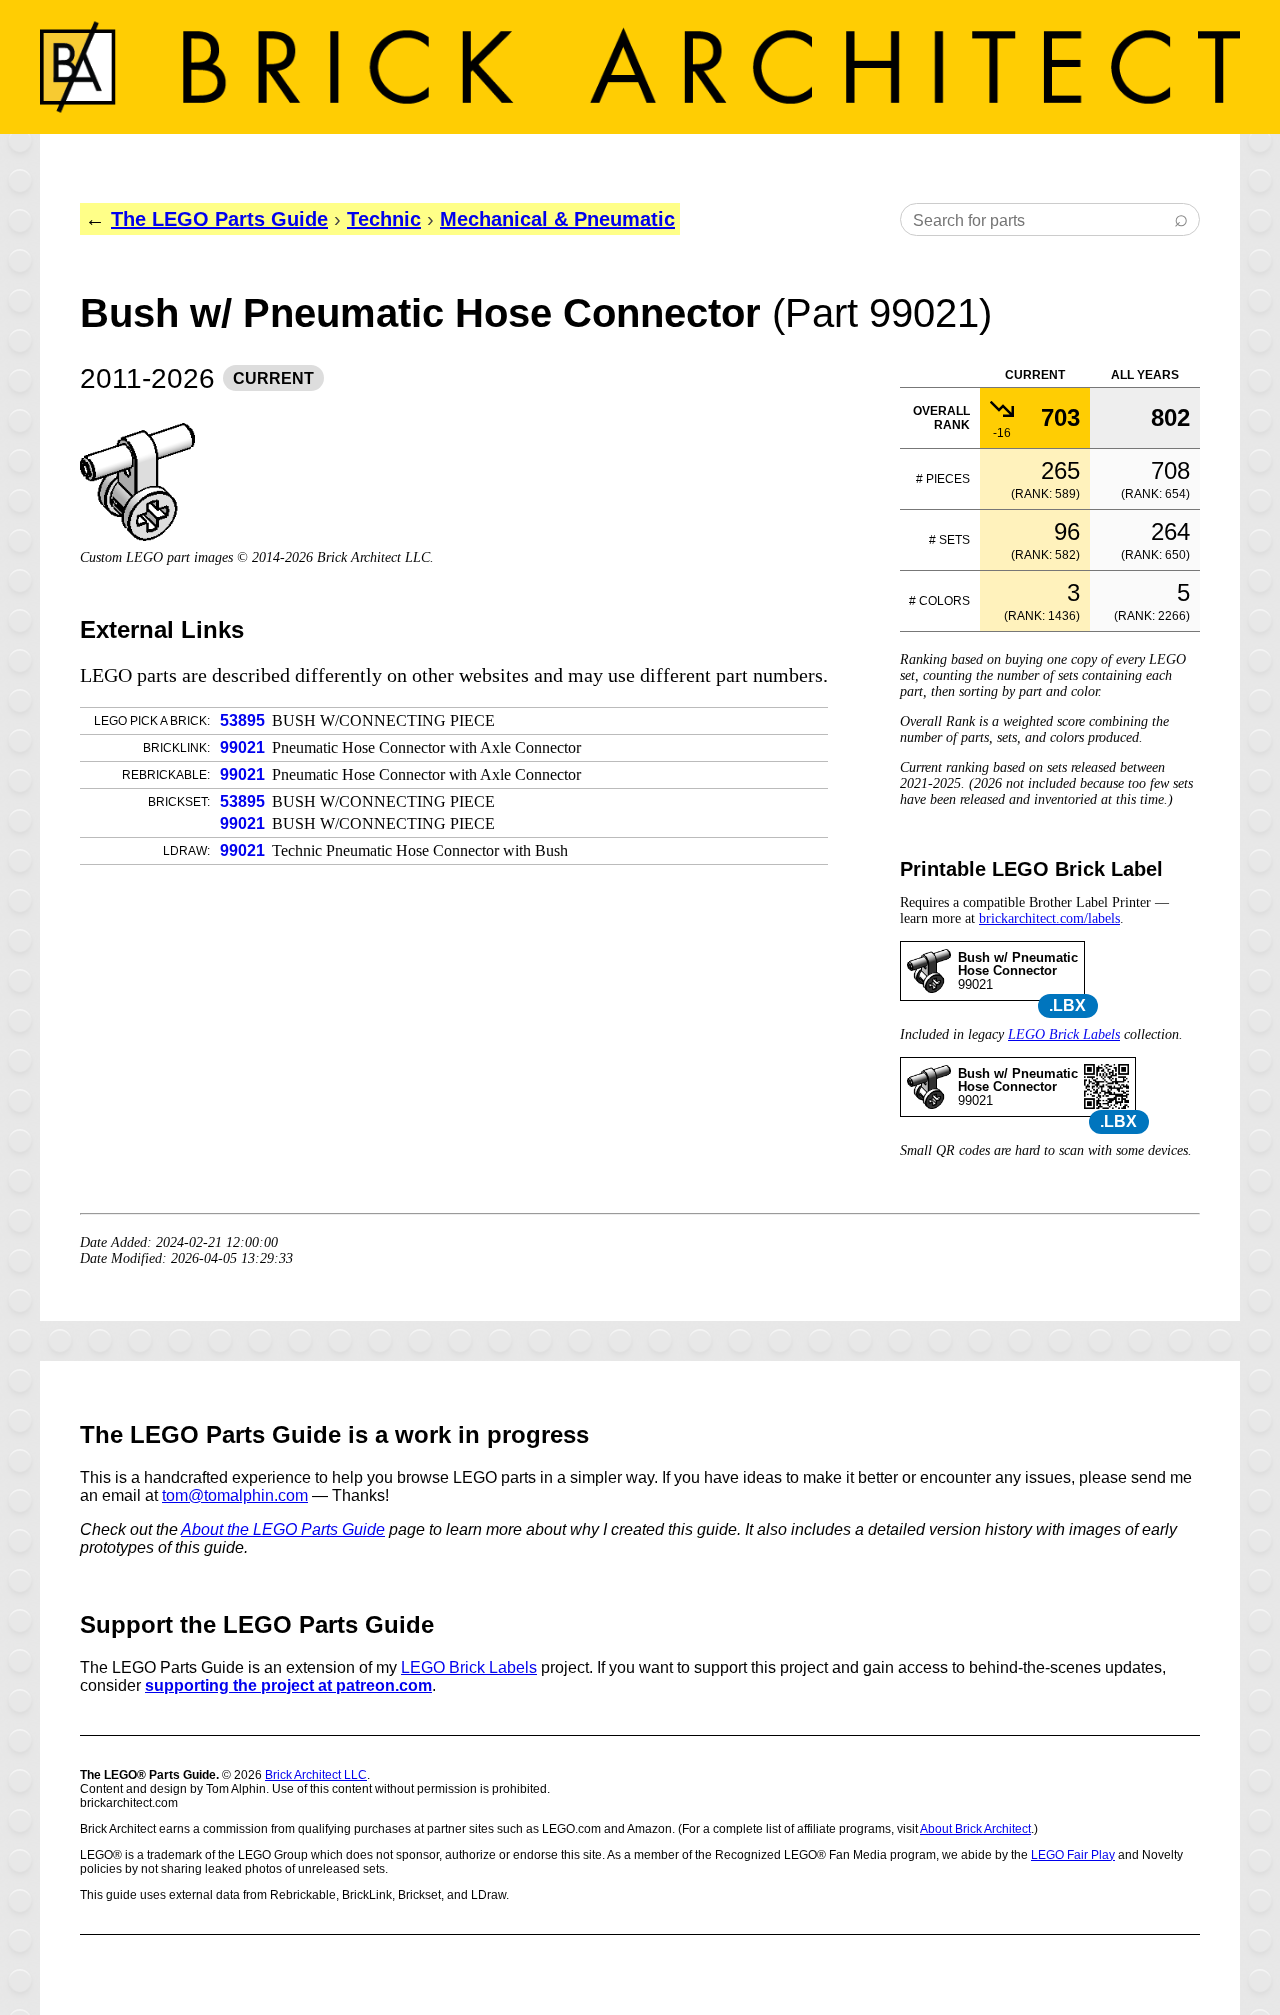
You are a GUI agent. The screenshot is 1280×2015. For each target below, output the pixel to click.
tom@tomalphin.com (235, 1495)
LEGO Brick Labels (1064, 1034)
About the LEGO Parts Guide (283, 1529)
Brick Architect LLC (316, 1775)
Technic (384, 219)
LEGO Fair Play (1073, 1855)
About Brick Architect (975, 1829)
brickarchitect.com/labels (1049, 918)
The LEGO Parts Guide (219, 219)
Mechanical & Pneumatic (557, 219)
